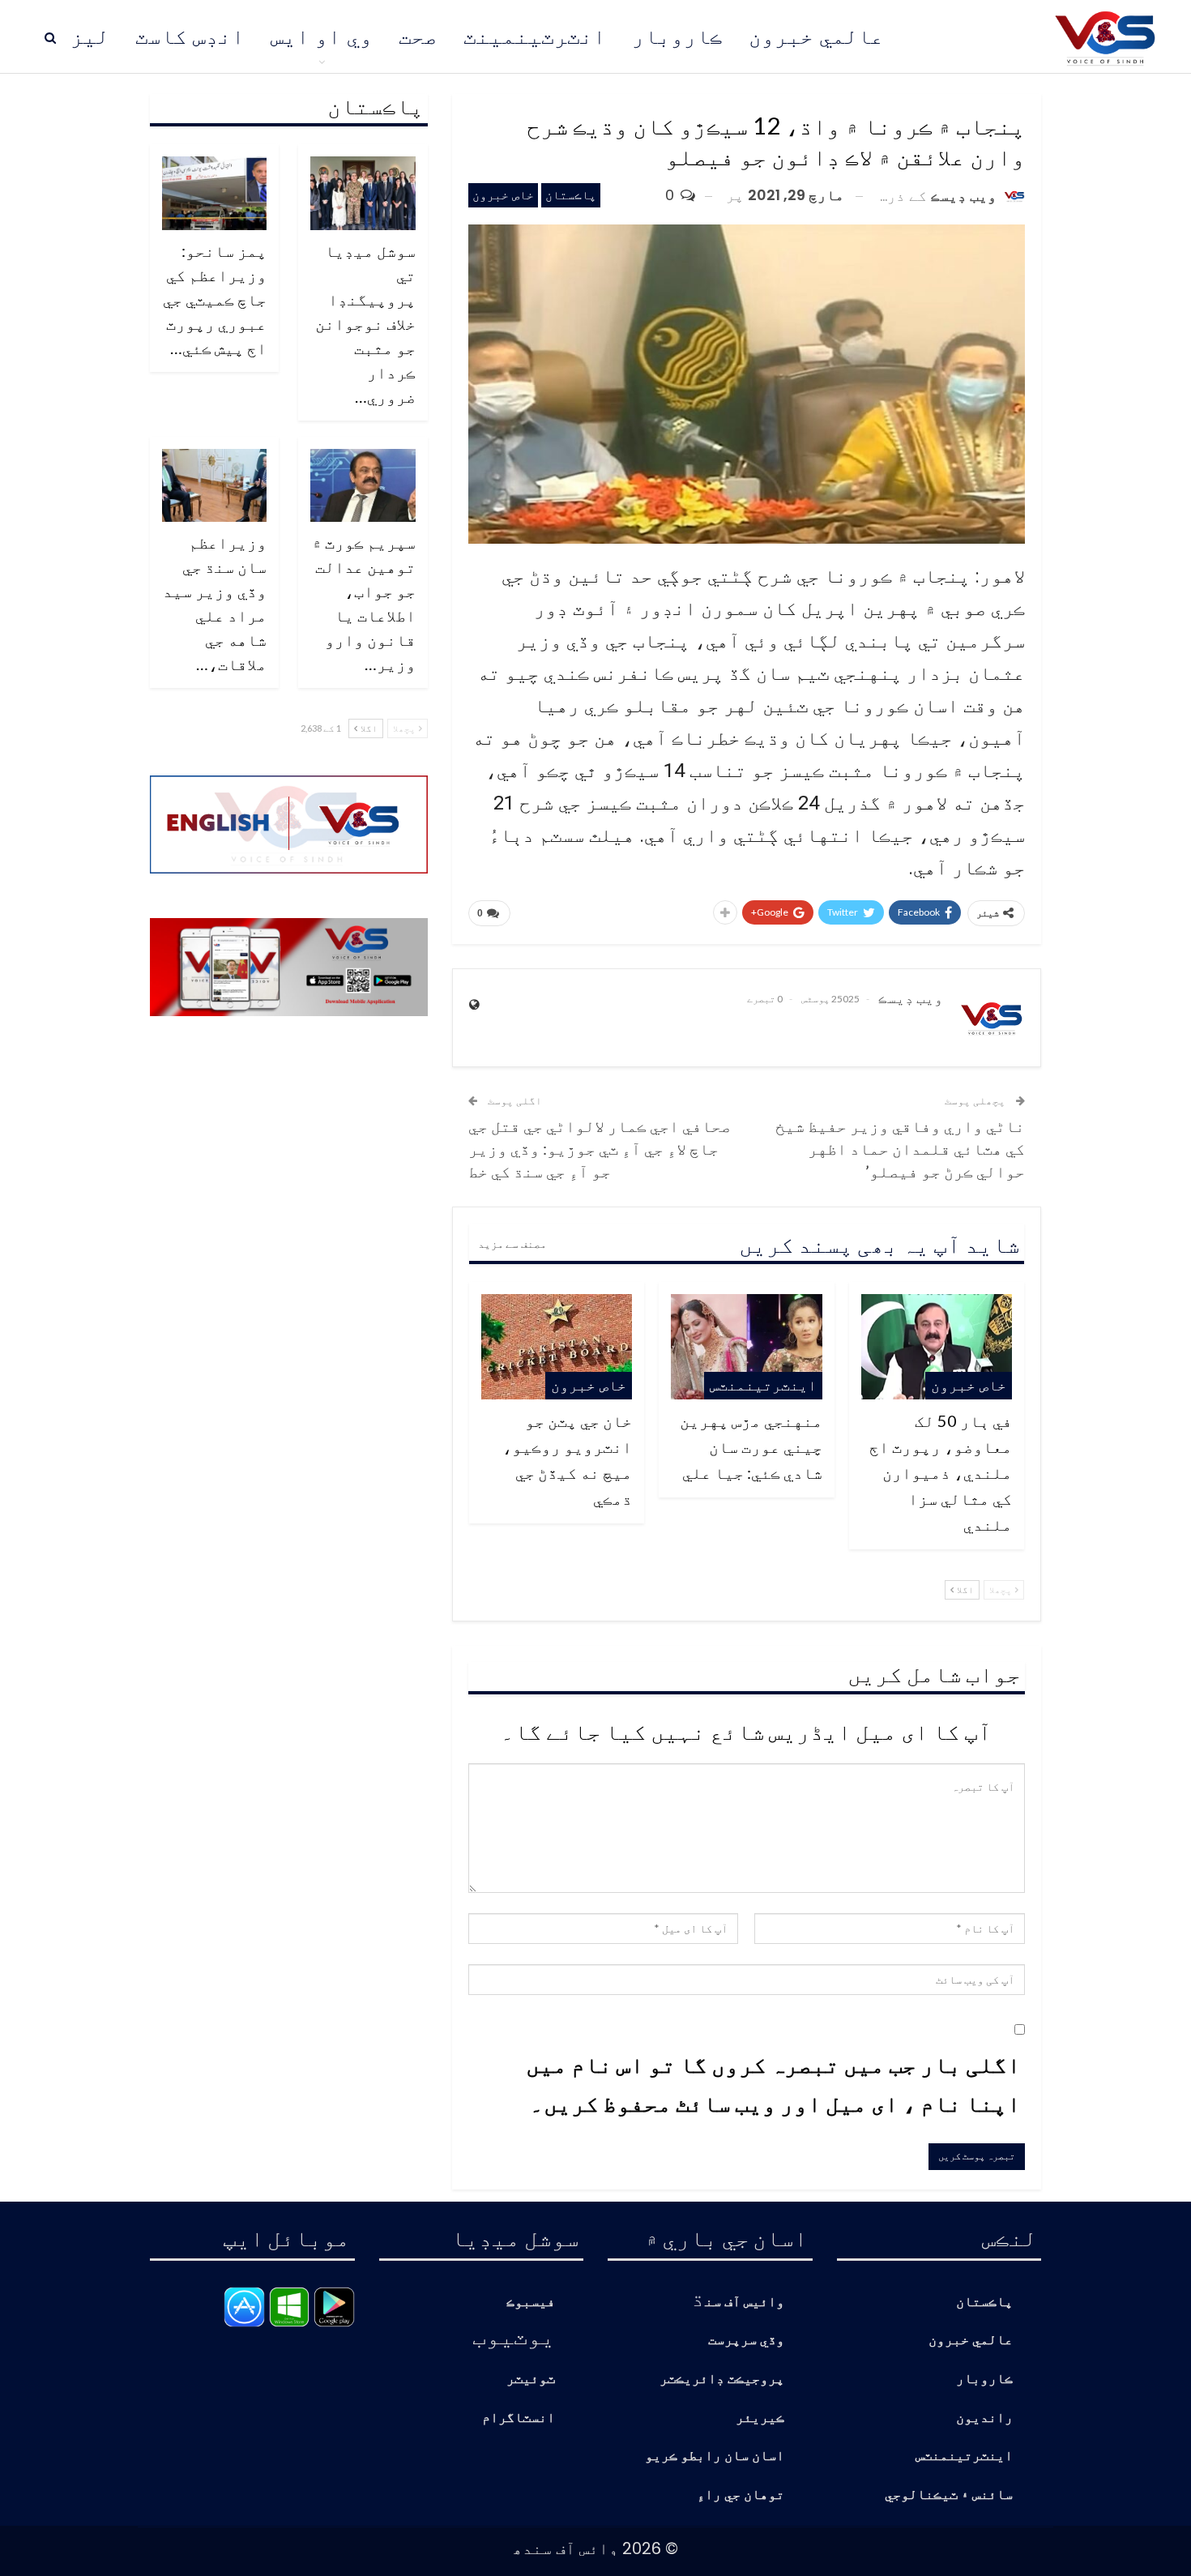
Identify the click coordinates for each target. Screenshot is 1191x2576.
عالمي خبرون (816, 36)
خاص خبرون (503, 195)
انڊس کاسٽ (190, 36)
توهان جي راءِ (741, 2495)
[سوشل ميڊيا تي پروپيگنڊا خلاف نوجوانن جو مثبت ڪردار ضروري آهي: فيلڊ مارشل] (363, 193)
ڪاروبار (677, 36)
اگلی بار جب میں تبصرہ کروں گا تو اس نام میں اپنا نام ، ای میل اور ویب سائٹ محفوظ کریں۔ (773, 2083)
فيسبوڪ (531, 2303)
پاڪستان (571, 195)
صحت (418, 36)
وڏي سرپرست (746, 2341)
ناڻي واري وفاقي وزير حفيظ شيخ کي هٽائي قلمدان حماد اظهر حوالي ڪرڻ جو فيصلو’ (900, 1148)
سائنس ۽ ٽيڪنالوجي (949, 2495)
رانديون (984, 2418)
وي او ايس (322, 36)
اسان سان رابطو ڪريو (715, 2456)
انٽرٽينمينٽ (535, 36)
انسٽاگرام (519, 2418)
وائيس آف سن (745, 2303)
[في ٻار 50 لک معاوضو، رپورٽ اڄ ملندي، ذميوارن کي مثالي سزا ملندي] (937, 1347)
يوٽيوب (514, 2335)
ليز (90, 36)
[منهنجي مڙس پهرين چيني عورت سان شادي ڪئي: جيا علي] (746, 1347)
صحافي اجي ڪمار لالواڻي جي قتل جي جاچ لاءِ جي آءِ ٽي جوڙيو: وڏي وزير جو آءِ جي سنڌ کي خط (600, 1148)
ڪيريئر (760, 2418)
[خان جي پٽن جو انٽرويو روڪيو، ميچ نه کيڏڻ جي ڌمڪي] (557, 1347)
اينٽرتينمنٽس (763, 1385)
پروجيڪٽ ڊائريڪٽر (722, 2379)
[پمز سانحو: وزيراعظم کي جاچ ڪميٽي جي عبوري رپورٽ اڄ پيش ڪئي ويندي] (215, 193)
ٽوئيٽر (531, 2379)
